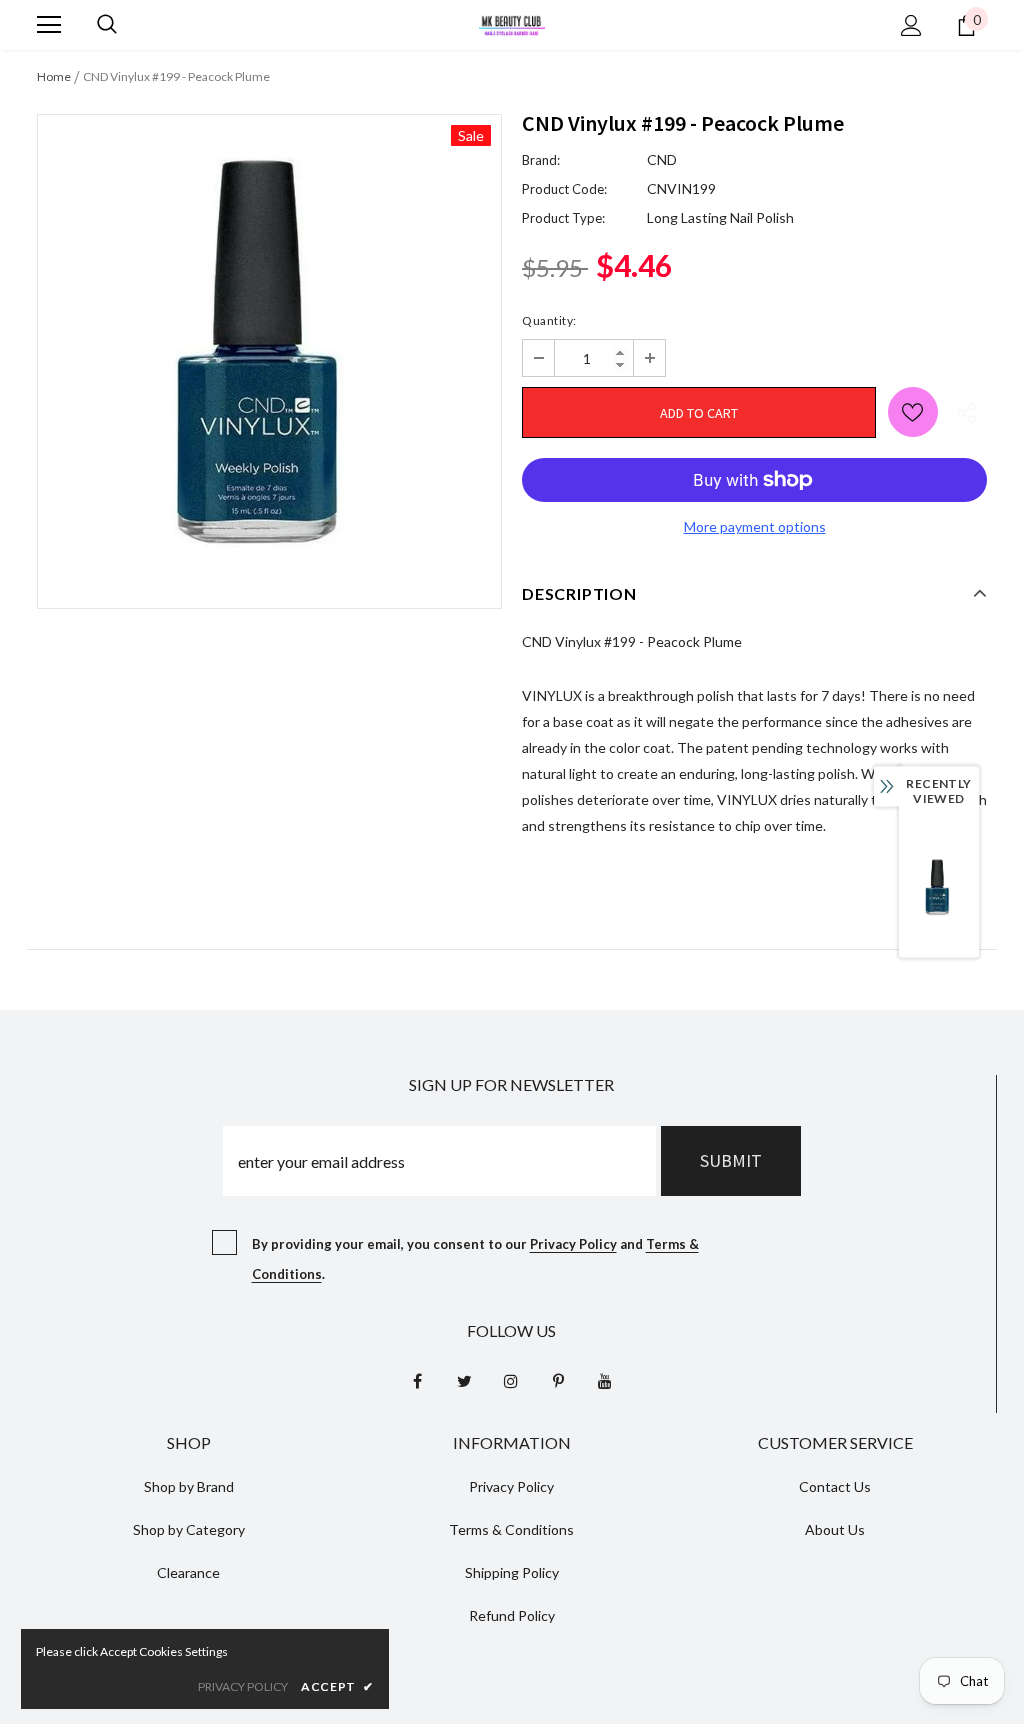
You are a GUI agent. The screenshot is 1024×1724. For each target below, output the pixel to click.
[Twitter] (464, 1380)
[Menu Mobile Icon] (49, 25)
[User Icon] (911, 25)
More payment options (755, 526)
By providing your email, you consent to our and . (475, 1259)
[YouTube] (605, 1380)
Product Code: (564, 189)
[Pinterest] (558, 1380)
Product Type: (563, 218)
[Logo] (512, 23)
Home (54, 76)
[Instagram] (511, 1380)
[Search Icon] (107, 25)
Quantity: (549, 320)
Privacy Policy (573, 1244)
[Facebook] (417, 1380)
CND (662, 159)
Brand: (541, 160)
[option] (269, 346)
